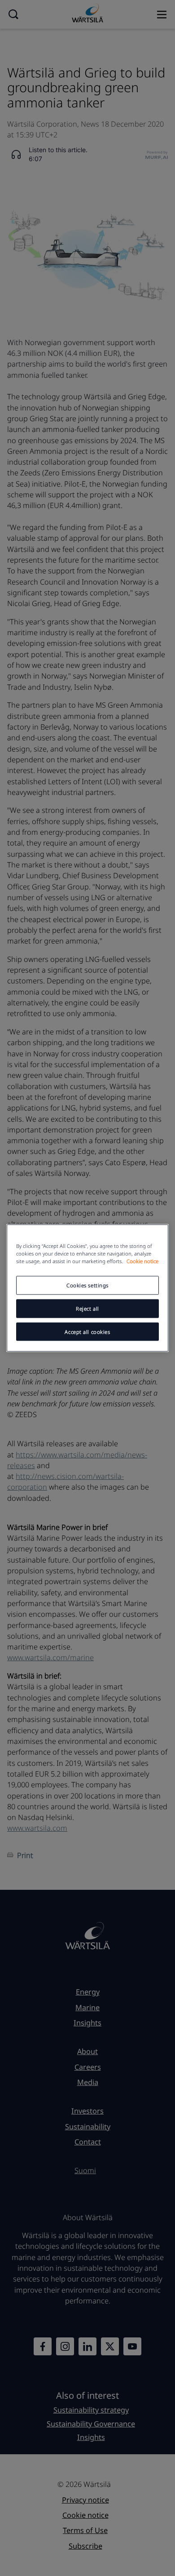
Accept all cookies (87, 1331)
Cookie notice (142, 1261)
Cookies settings (87, 1285)
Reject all (87, 1308)
